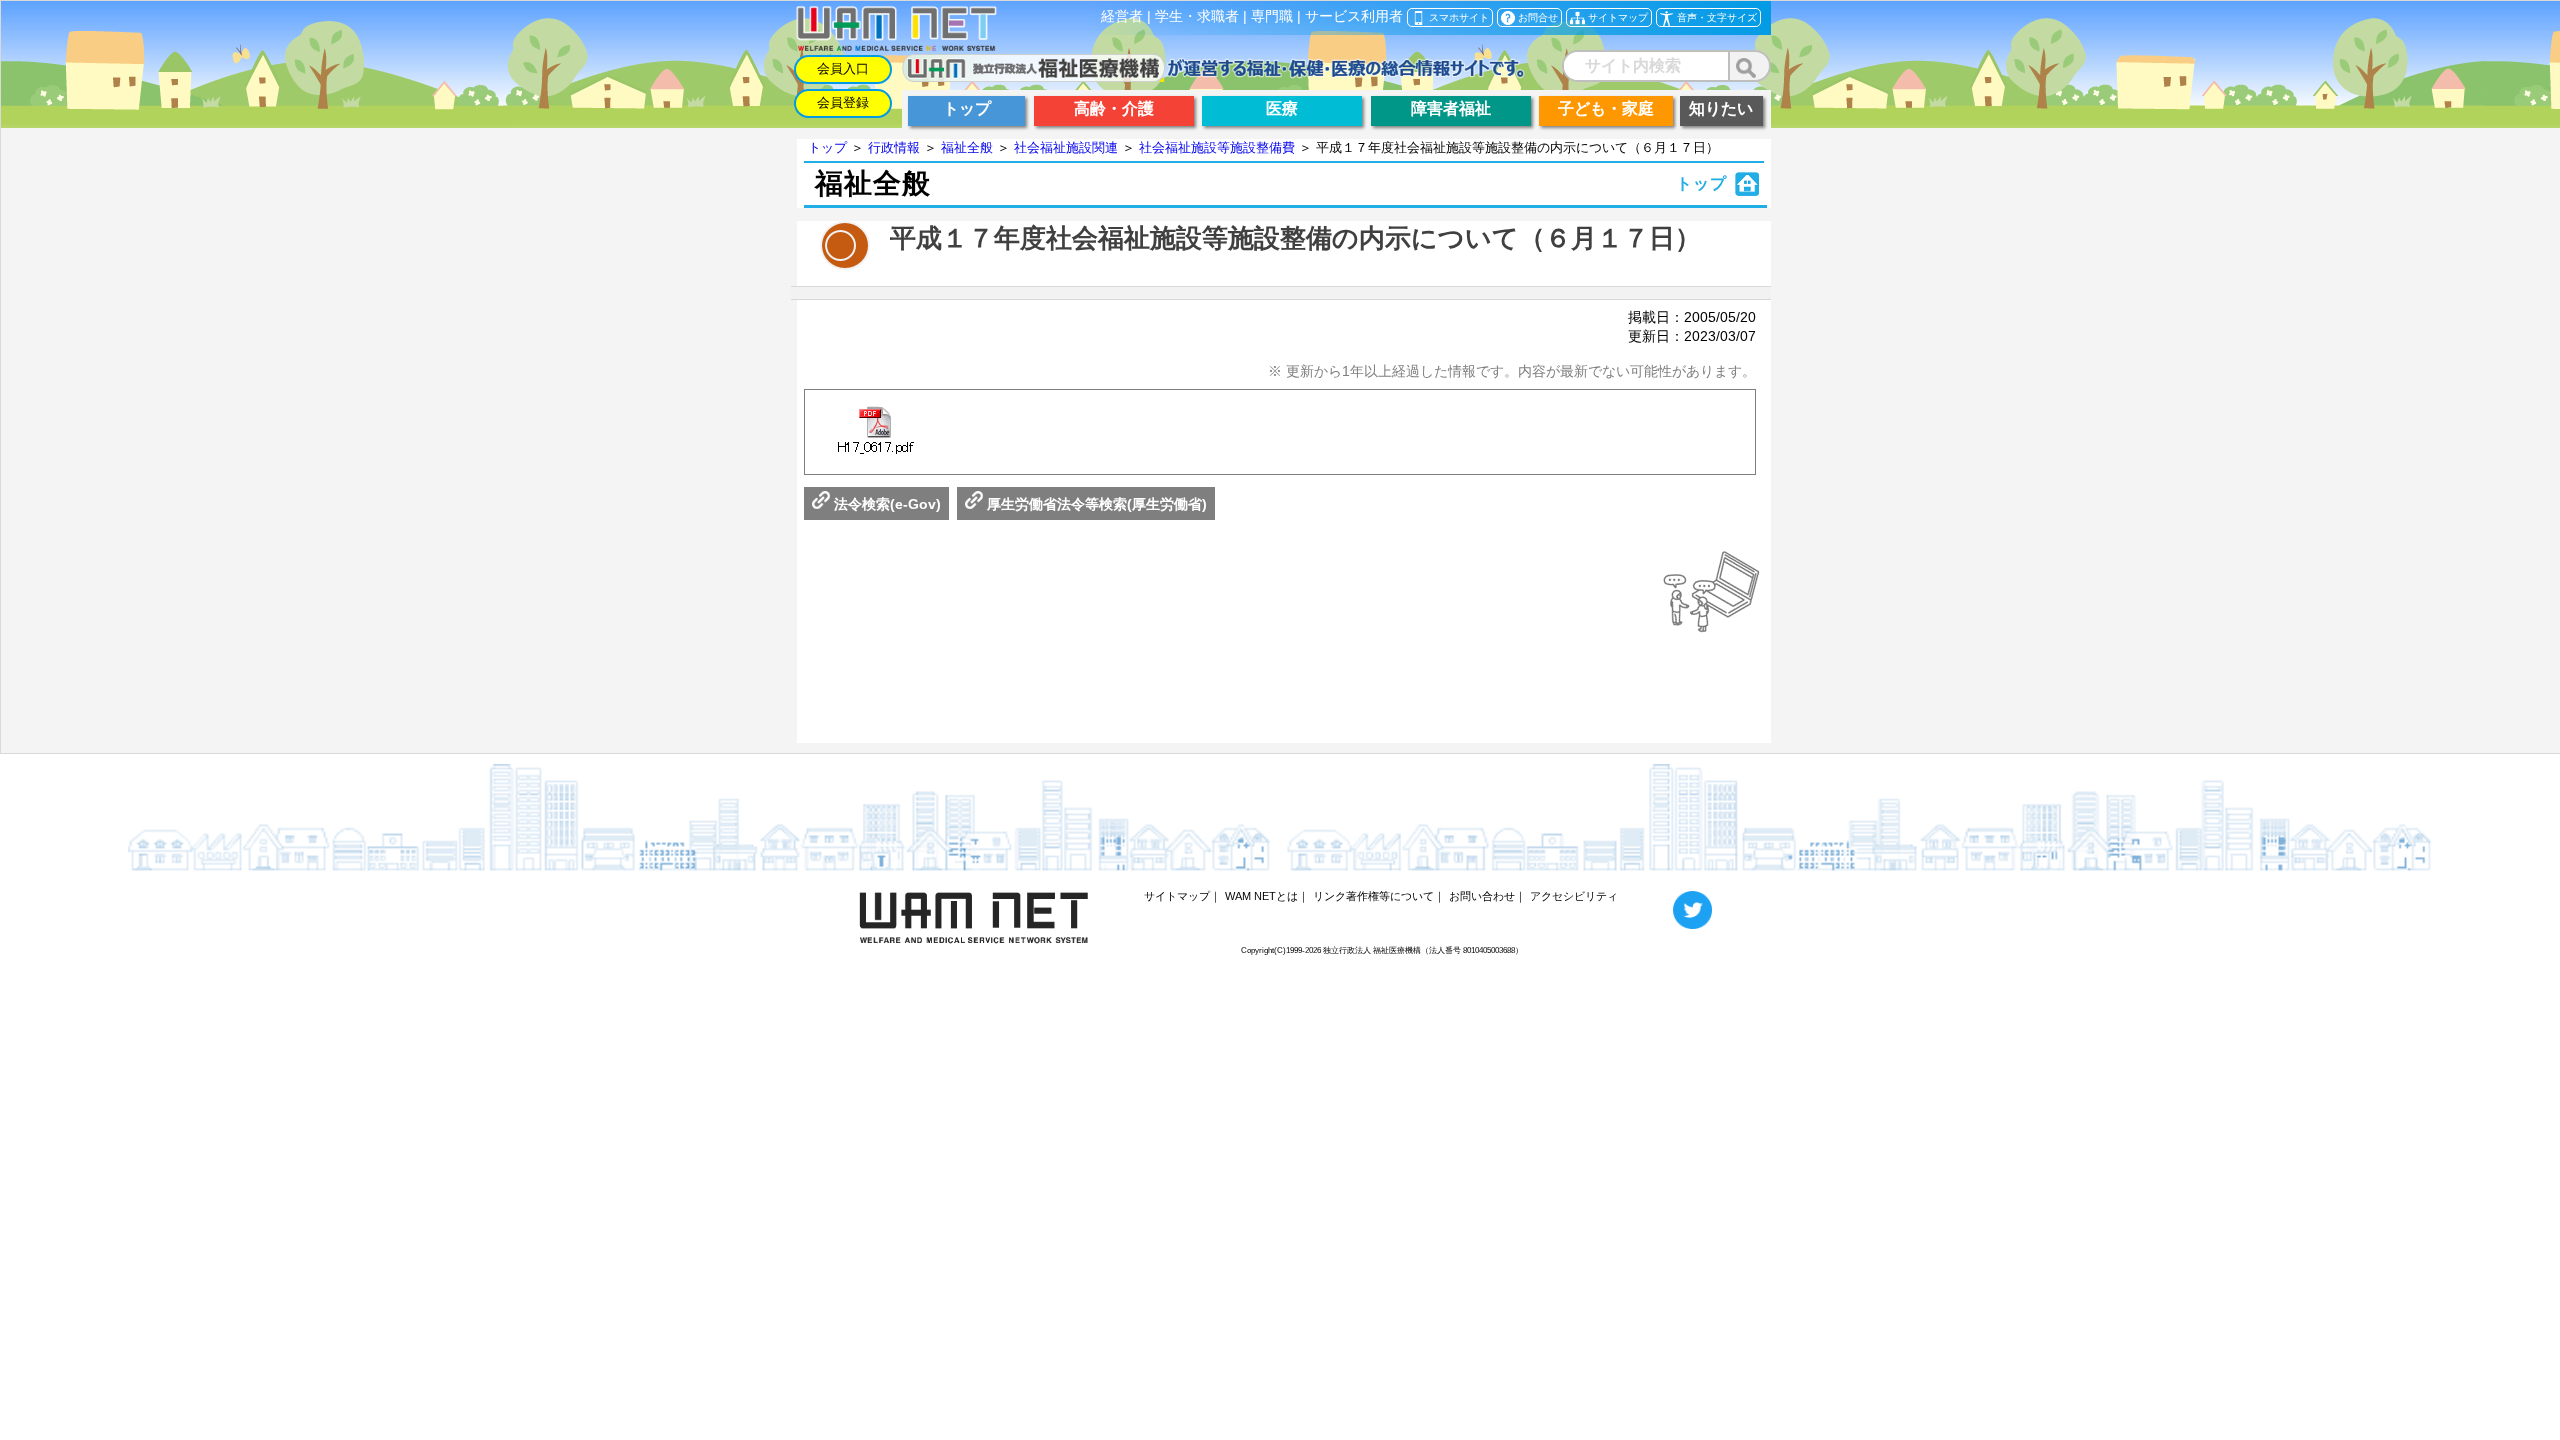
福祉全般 (967, 147)
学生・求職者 (1197, 16)
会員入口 (843, 68)
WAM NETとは (1261, 896)
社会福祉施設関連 (1066, 147)
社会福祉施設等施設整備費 (1217, 147)
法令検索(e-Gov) (885, 504)
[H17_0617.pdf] (875, 432)
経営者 (1122, 16)
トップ (827, 147)
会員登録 (843, 102)
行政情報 (894, 147)
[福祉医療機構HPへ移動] (1213, 76)
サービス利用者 (1354, 16)
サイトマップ (1177, 896)
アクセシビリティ (1574, 896)
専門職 (1272, 16)
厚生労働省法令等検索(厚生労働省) (1095, 504)
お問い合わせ (1482, 896)
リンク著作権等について (1373, 896)
